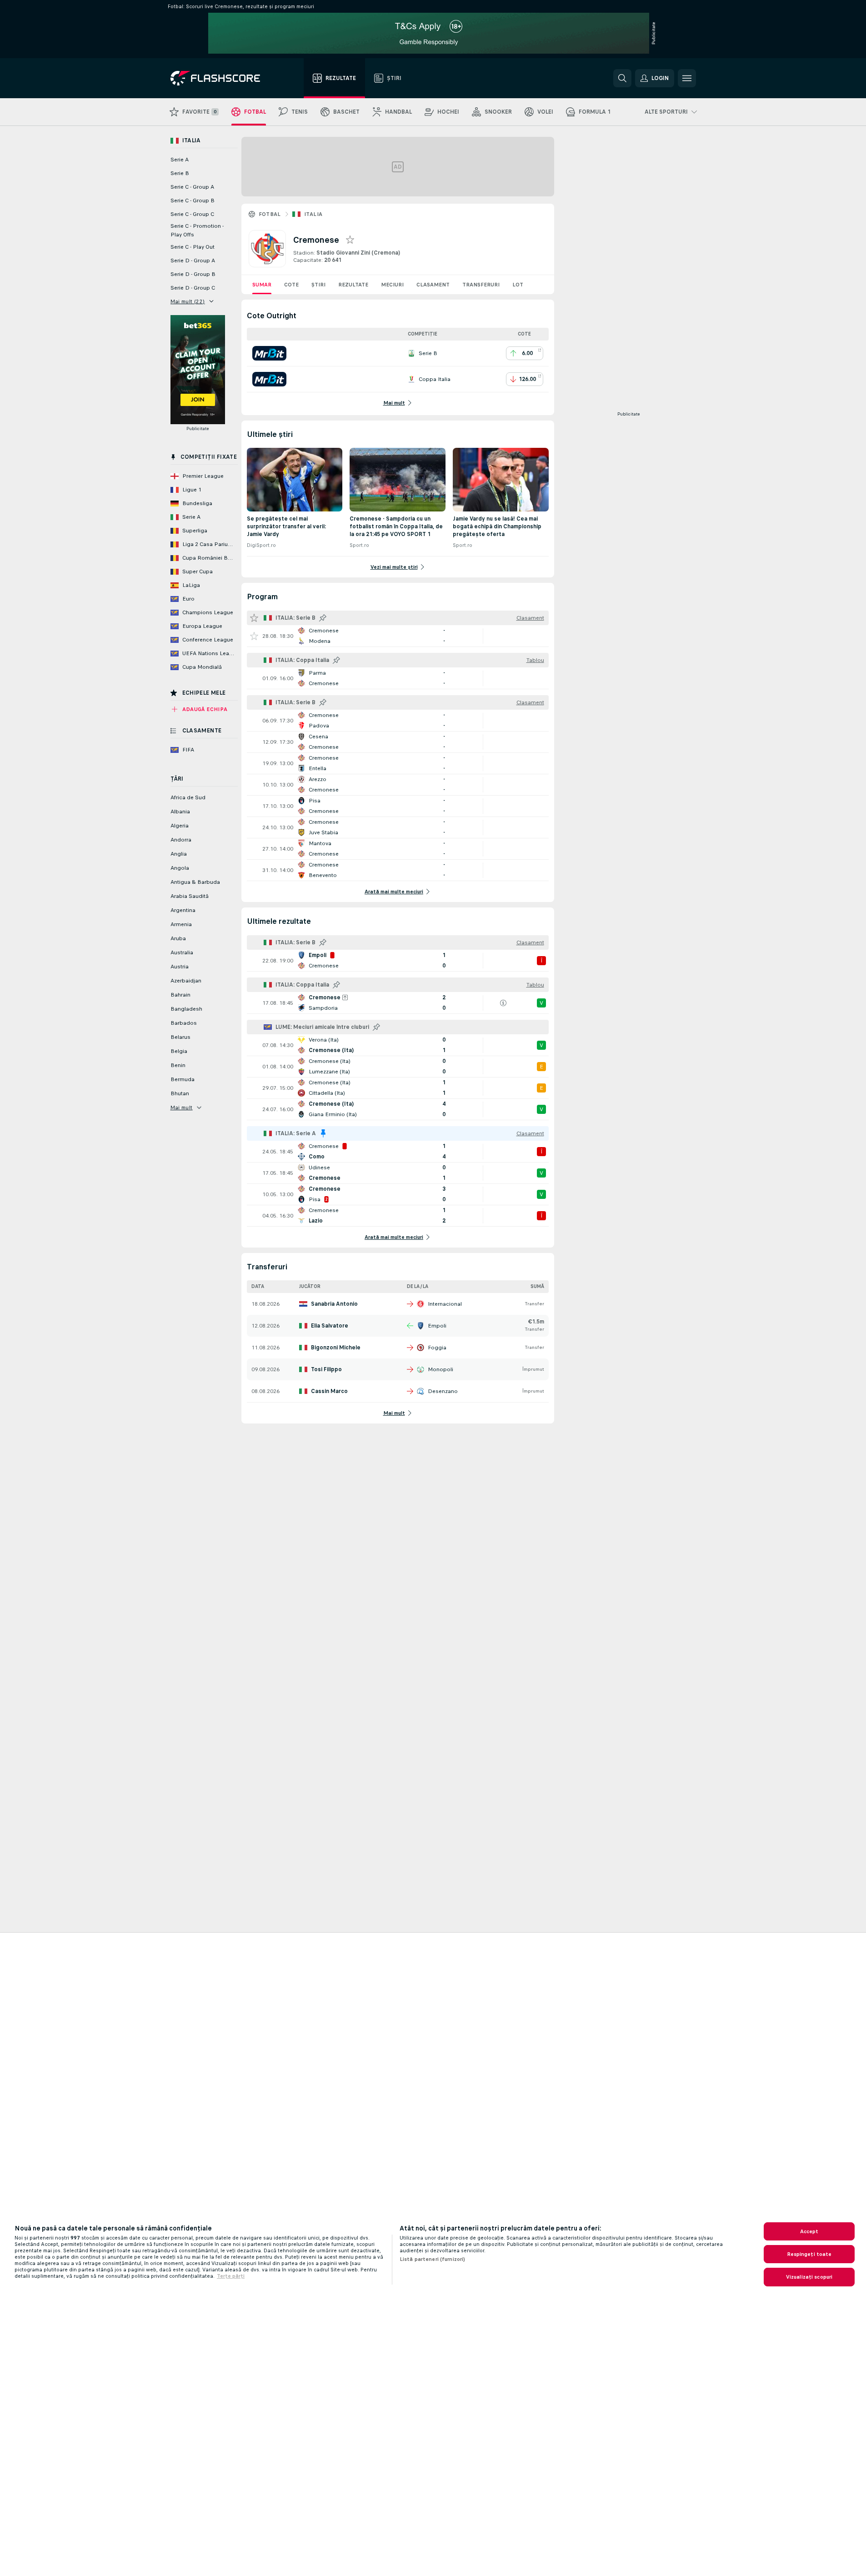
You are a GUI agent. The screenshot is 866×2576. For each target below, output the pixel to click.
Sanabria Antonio (334, 1304)
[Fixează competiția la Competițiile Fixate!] (323, 618)
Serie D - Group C (193, 288)
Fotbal (270, 214)
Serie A (180, 160)
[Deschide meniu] (687, 78)
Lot (518, 285)
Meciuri (392, 285)
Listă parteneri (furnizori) (432, 2259)
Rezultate (353, 285)
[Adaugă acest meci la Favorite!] (254, 636)
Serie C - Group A (192, 187)
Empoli (437, 1326)
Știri (318, 285)
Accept (809, 2231)
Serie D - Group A (193, 261)
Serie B (180, 173)
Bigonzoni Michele (336, 1348)
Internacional (445, 1304)
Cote (291, 285)
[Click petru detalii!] (398, 636)
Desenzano (443, 1391)
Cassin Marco (329, 1391)
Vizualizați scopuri (809, 2277)
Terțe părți (231, 2276)
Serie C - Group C (192, 214)
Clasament (433, 285)
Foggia (437, 1348)
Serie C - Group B (193, 200)
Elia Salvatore (330, 1326)
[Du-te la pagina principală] (222, 78)
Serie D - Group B (193, 274)
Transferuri (481, 285)
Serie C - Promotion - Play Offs (197, 230)
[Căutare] (622, 78)
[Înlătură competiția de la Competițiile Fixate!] (323, 1133)
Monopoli (441, 1369)
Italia (313, 214)
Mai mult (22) (188, 301)
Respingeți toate (809, 2254)
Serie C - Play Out (193, 247)
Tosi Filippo (326, 1369)
